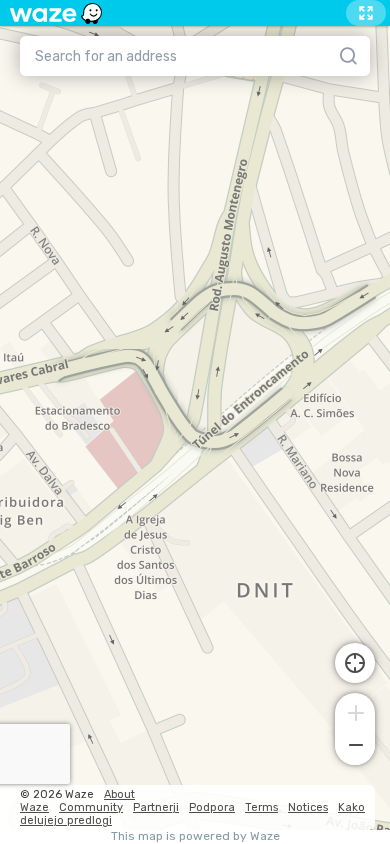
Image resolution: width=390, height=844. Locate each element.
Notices (308, 807)
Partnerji (156, 807)
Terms (261, 807)
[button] (355, 711)
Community (91, 807)
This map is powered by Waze (195, 836)
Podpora (212, 807)
